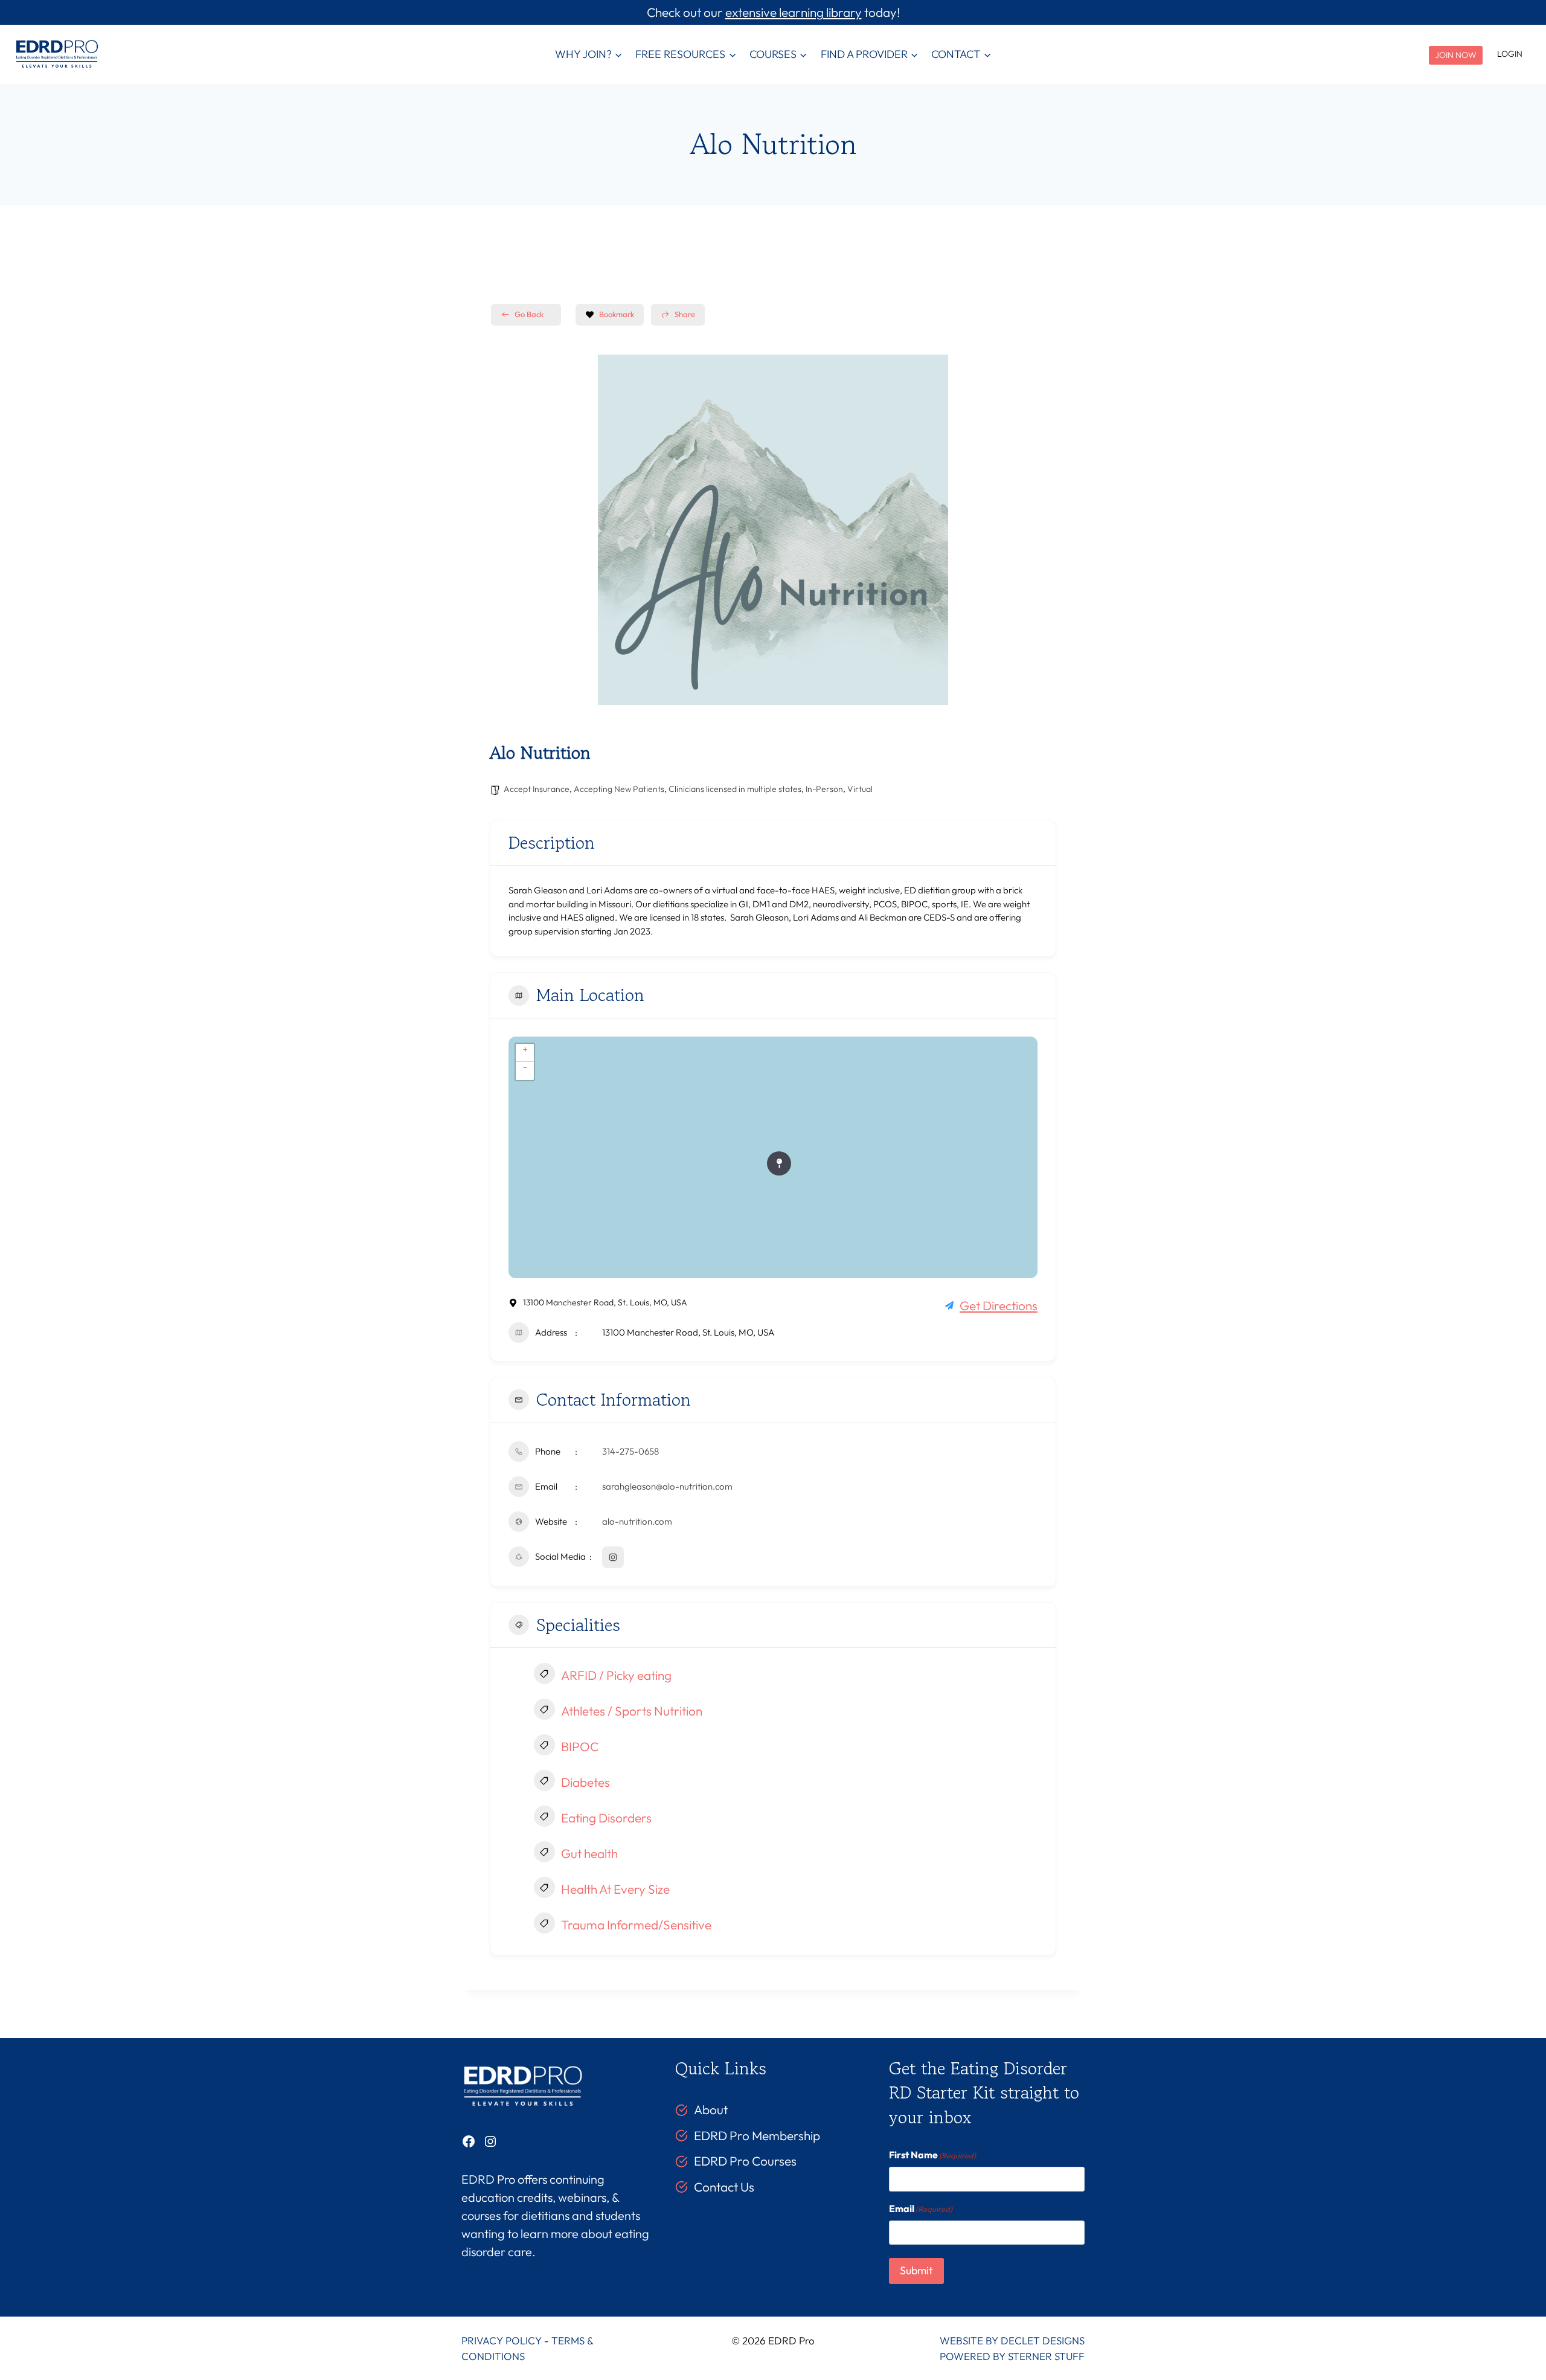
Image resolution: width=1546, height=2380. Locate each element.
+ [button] (525, 1049)
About (711, 2109)
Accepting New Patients (619, 789)
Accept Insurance (537, 789)
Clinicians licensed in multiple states (735, 789)
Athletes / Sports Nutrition (632, 1711)
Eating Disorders (606, 1818)
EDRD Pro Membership (757, 2135)
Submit (916, 2270)
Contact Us (724, 2187)
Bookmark (617, 314)
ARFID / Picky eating (616, 1675)
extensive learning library (794, 12)
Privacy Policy (502, 2340)
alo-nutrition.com (637, 1521)
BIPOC (580, 1746)
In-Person (824, 789)
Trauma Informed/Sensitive (636, 1925)
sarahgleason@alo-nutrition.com (667, 1486)
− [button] (525, 1067)
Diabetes (585, 1782)
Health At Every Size (615, 1889)
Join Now (1456, 55)
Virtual (860, 789)
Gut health (589, 1853)
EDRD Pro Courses (745, 2161)
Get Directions (999, 1305)
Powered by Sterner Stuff (1012, 2356)
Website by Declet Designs (1012, 2340)
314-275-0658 (630, 1451)
